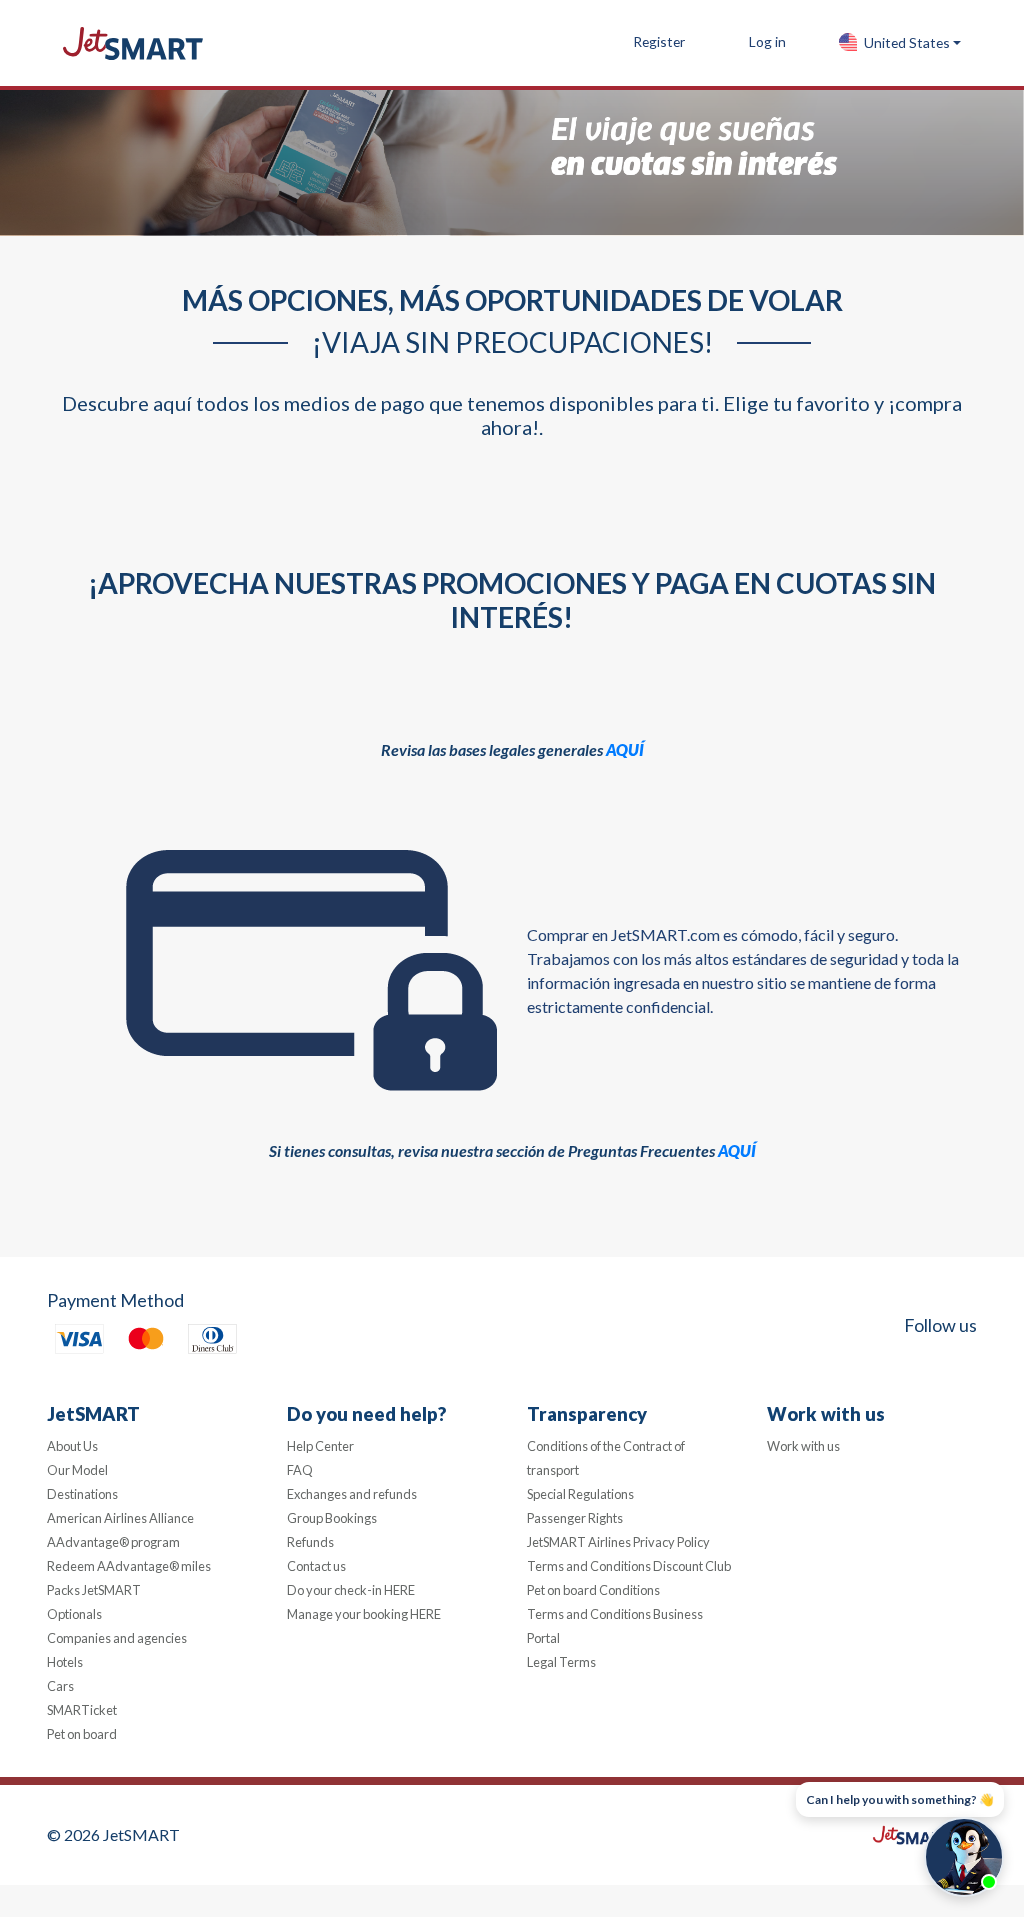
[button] (899, 43)
